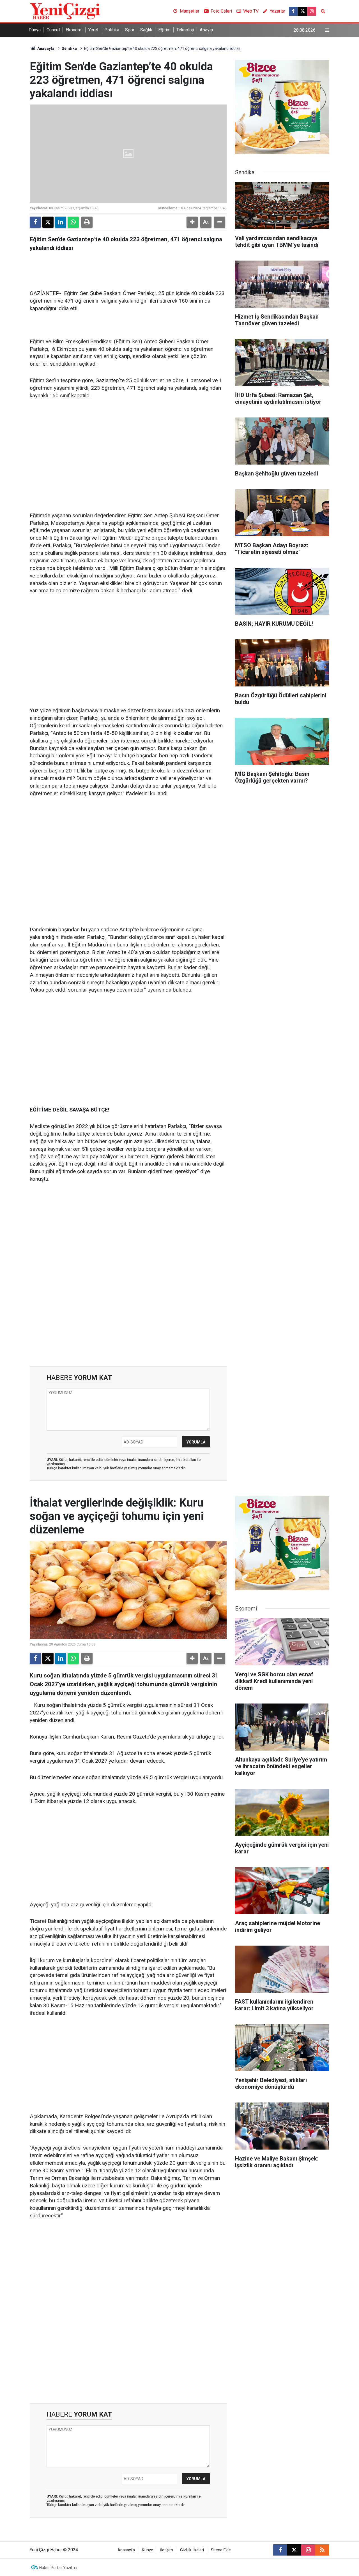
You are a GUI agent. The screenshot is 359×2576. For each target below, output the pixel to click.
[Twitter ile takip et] (303, 11)
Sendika (69, 48)
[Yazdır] (87, 222)
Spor (130, 30)
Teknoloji (185, 30)
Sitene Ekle (221, 2550)
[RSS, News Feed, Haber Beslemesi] (322, 2550)
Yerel (93, 30)
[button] (192, 222)
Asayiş (206, 30)
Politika (112, 30)
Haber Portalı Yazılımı (58, 2568)
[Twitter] (48, 222)
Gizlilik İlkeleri (192, 2550)
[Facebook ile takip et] (293, 11)
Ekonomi (74, 30)
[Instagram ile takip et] (312, 11)
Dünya (35, 30)
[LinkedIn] (61, 222)
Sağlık (146, 30)
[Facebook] (35, 222)
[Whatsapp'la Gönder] (73, 222)
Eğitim (164, 30)
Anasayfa (45, 48)
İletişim (167, 2550)
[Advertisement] (128, 448)
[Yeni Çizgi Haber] (65, 11)
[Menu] (327, 30)
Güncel (53, 30)
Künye (148, 2550)
